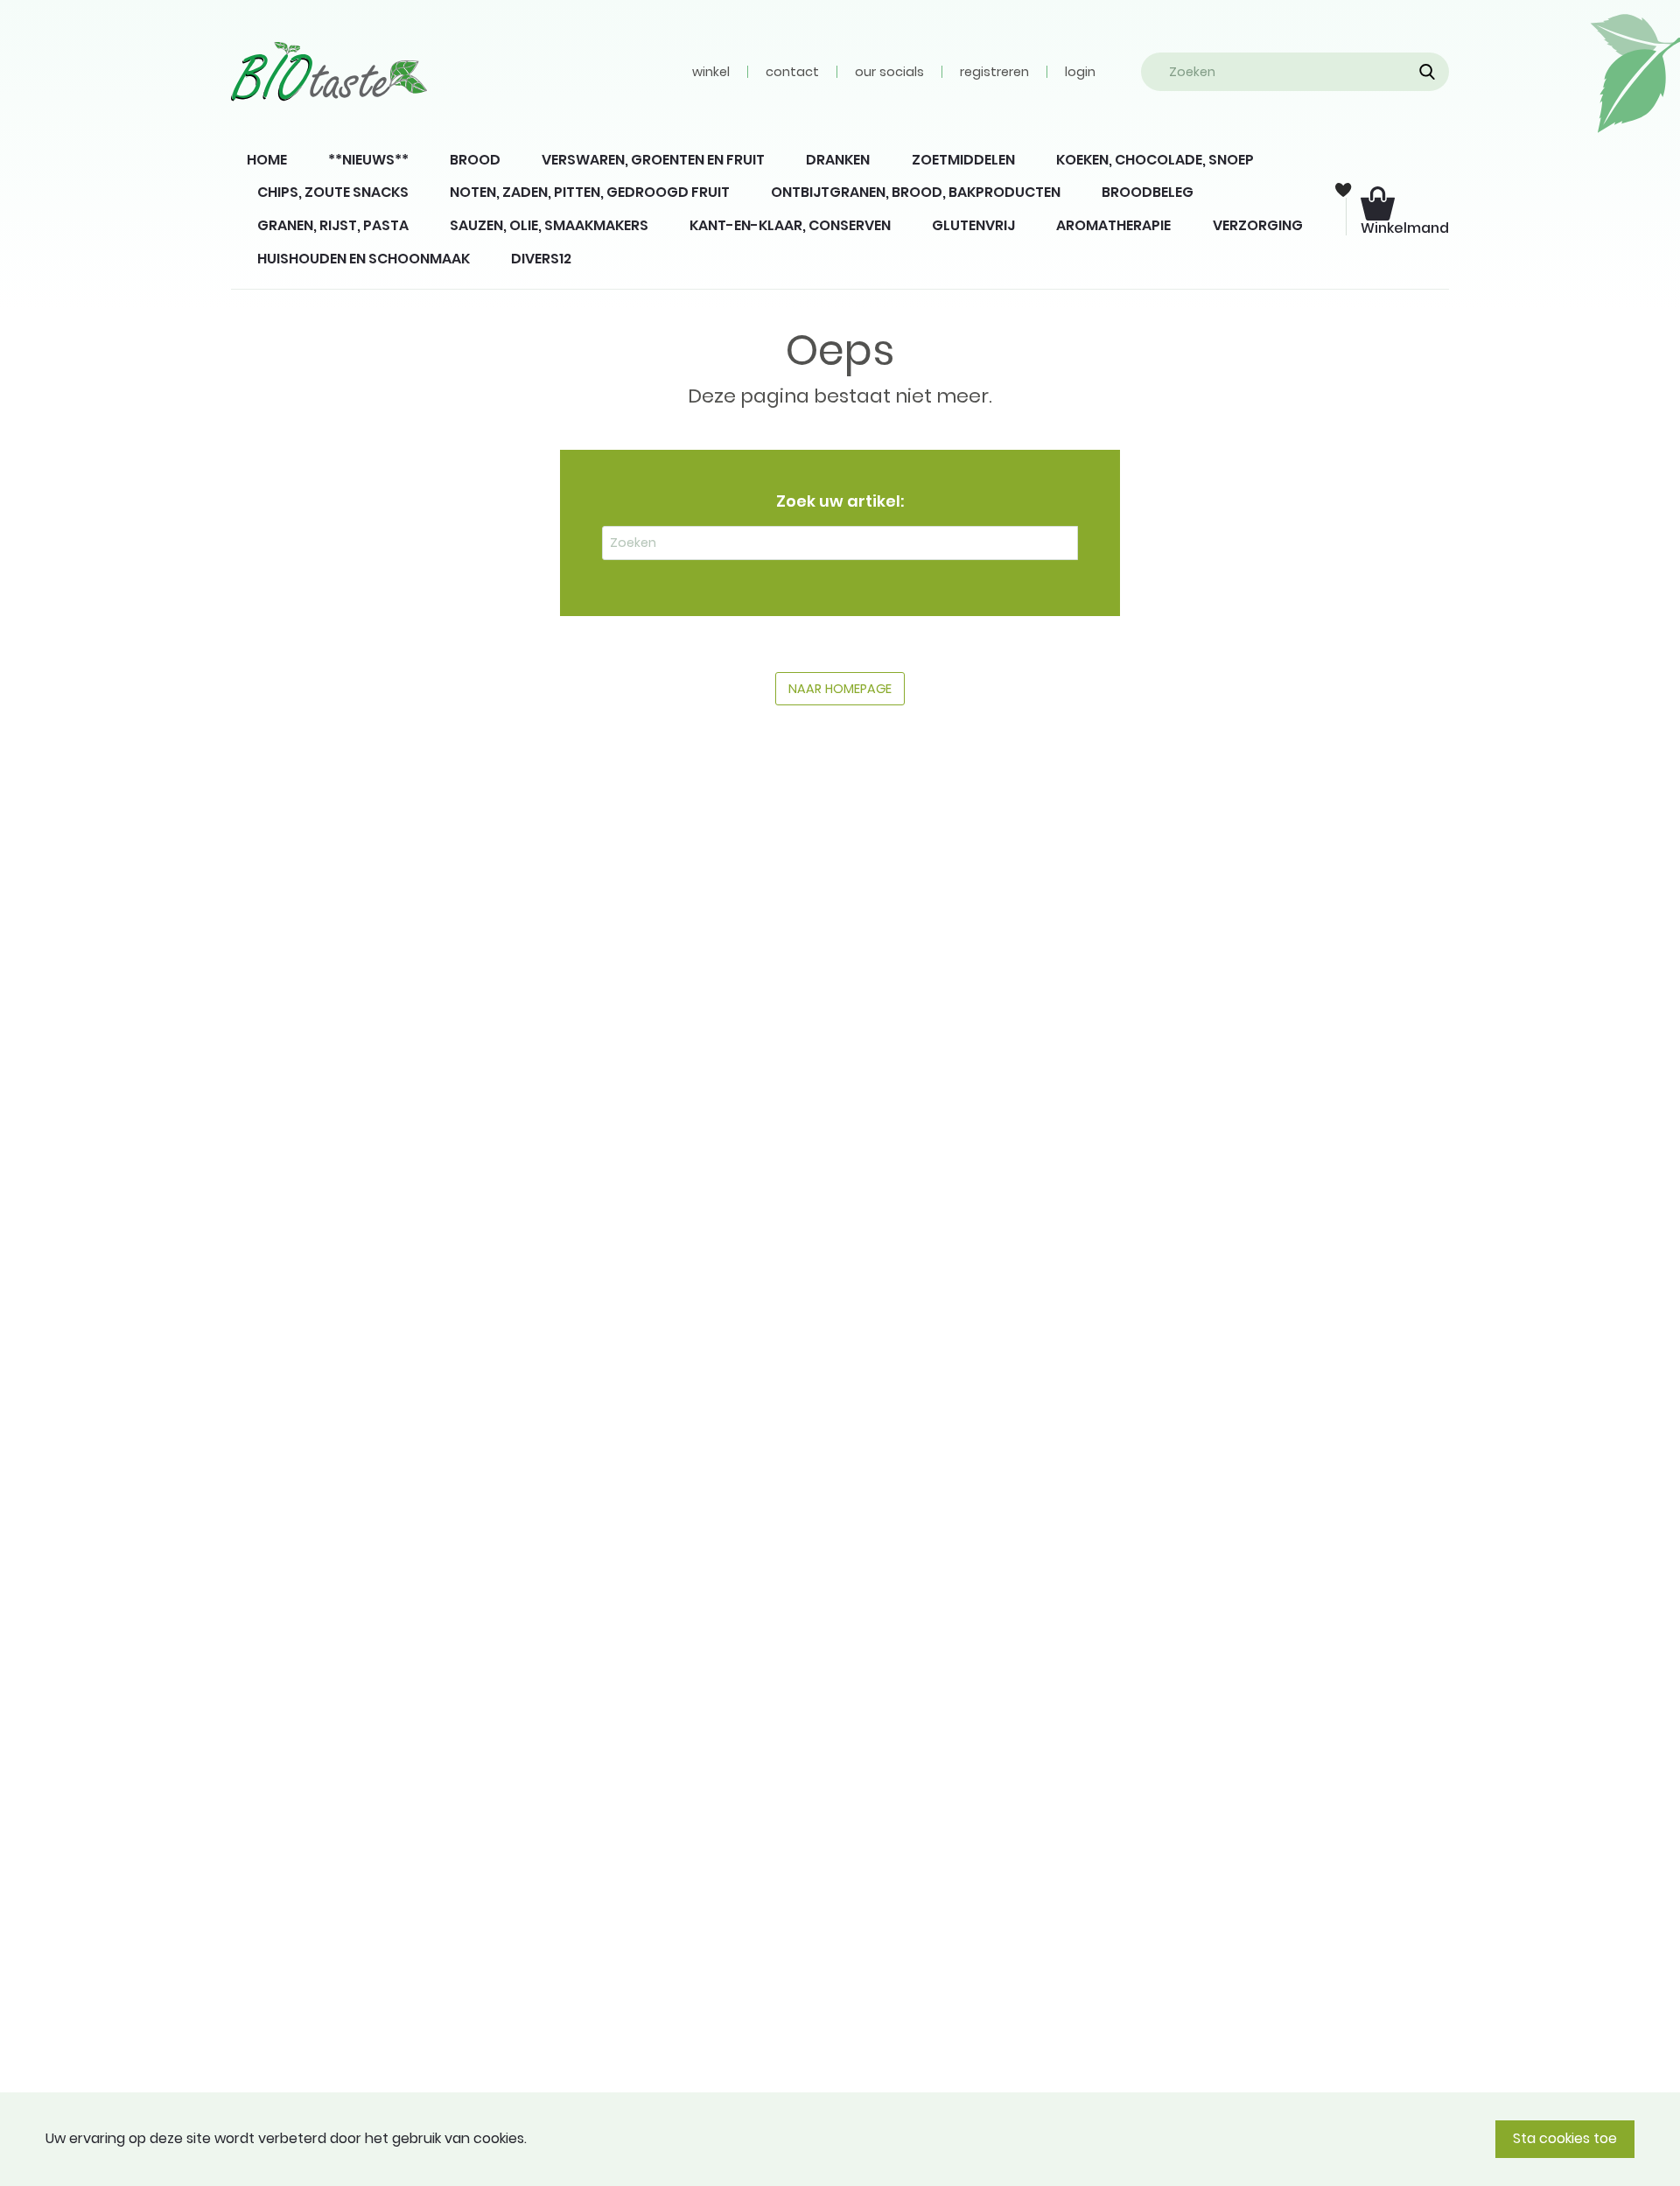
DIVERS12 (541, 259)
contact (792, 72)
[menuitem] (266, 160)
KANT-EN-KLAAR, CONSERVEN (790, 225)
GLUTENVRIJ (973, 225)
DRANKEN (838, 160)
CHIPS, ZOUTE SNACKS (333, 192)
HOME (267, 160)
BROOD (475, 160)
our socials (889, 72)
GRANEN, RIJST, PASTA (333, 225)
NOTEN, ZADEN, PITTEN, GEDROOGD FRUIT (590, 192)
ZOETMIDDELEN (963, 160)
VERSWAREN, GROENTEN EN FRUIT (653, 160)
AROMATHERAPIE (1113, 225)
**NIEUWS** (368, 160)
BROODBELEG (1148, 192)
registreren (994, 72)
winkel (711, 72)
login (1080, 72)
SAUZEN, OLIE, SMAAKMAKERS (549, 225)
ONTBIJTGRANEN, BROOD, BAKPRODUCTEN (916, 192)
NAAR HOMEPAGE (840, 689)
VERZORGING (1258, 225)
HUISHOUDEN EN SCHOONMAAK (364, 259)
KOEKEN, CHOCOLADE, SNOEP (1155, 160)
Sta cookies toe (1565, 2138)
